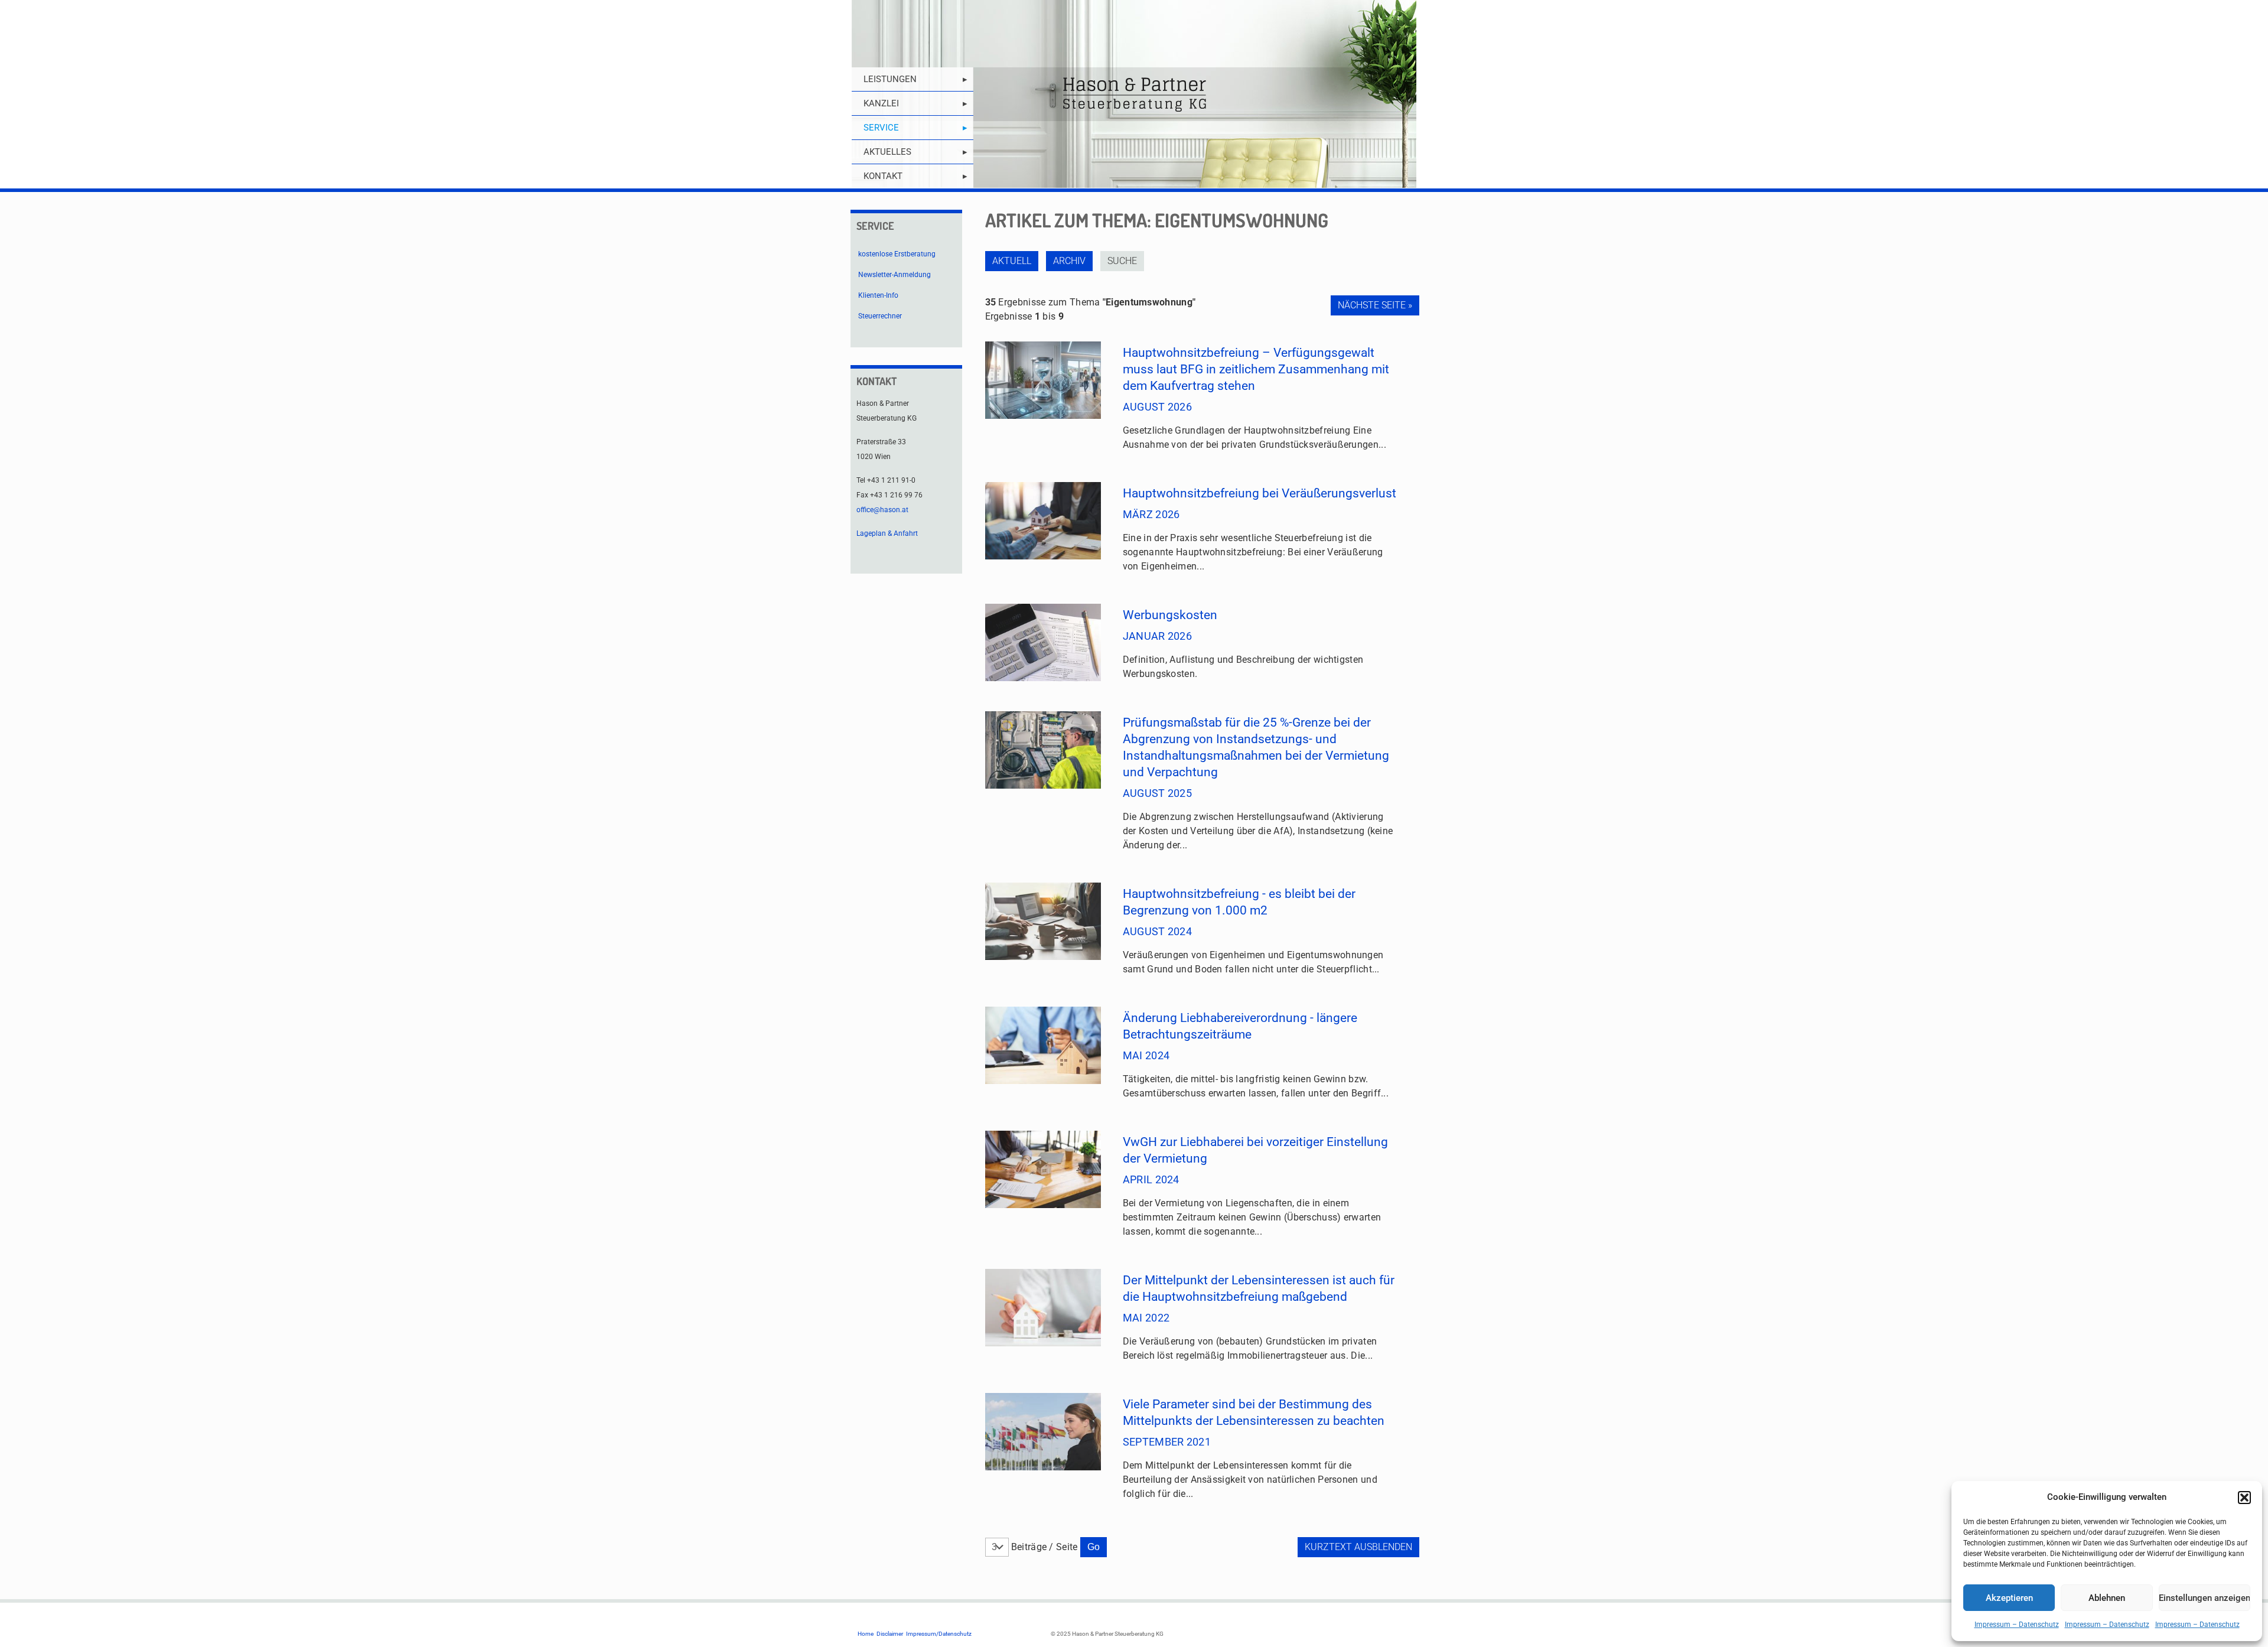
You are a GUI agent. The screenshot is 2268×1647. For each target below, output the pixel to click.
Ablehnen (2107, 1598)
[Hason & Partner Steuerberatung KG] (1134, 94)
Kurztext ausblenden (1358, 1547)
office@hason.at (882, 510)
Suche (1122, 261)
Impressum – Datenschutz (2017, 1625)
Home (866, 1634)
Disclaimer (890, 1634)
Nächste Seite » (1375, 305)
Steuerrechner (880, 316)
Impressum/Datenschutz (939, 1634)
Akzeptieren (2009, 1598)
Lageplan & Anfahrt (887, 533)
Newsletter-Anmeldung (895, 275)
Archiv (1069, 261)
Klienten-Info (878, 295)
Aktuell (1012, 261)
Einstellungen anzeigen (2205, 1598)
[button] (2244, 1498)
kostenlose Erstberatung (897, 254)
